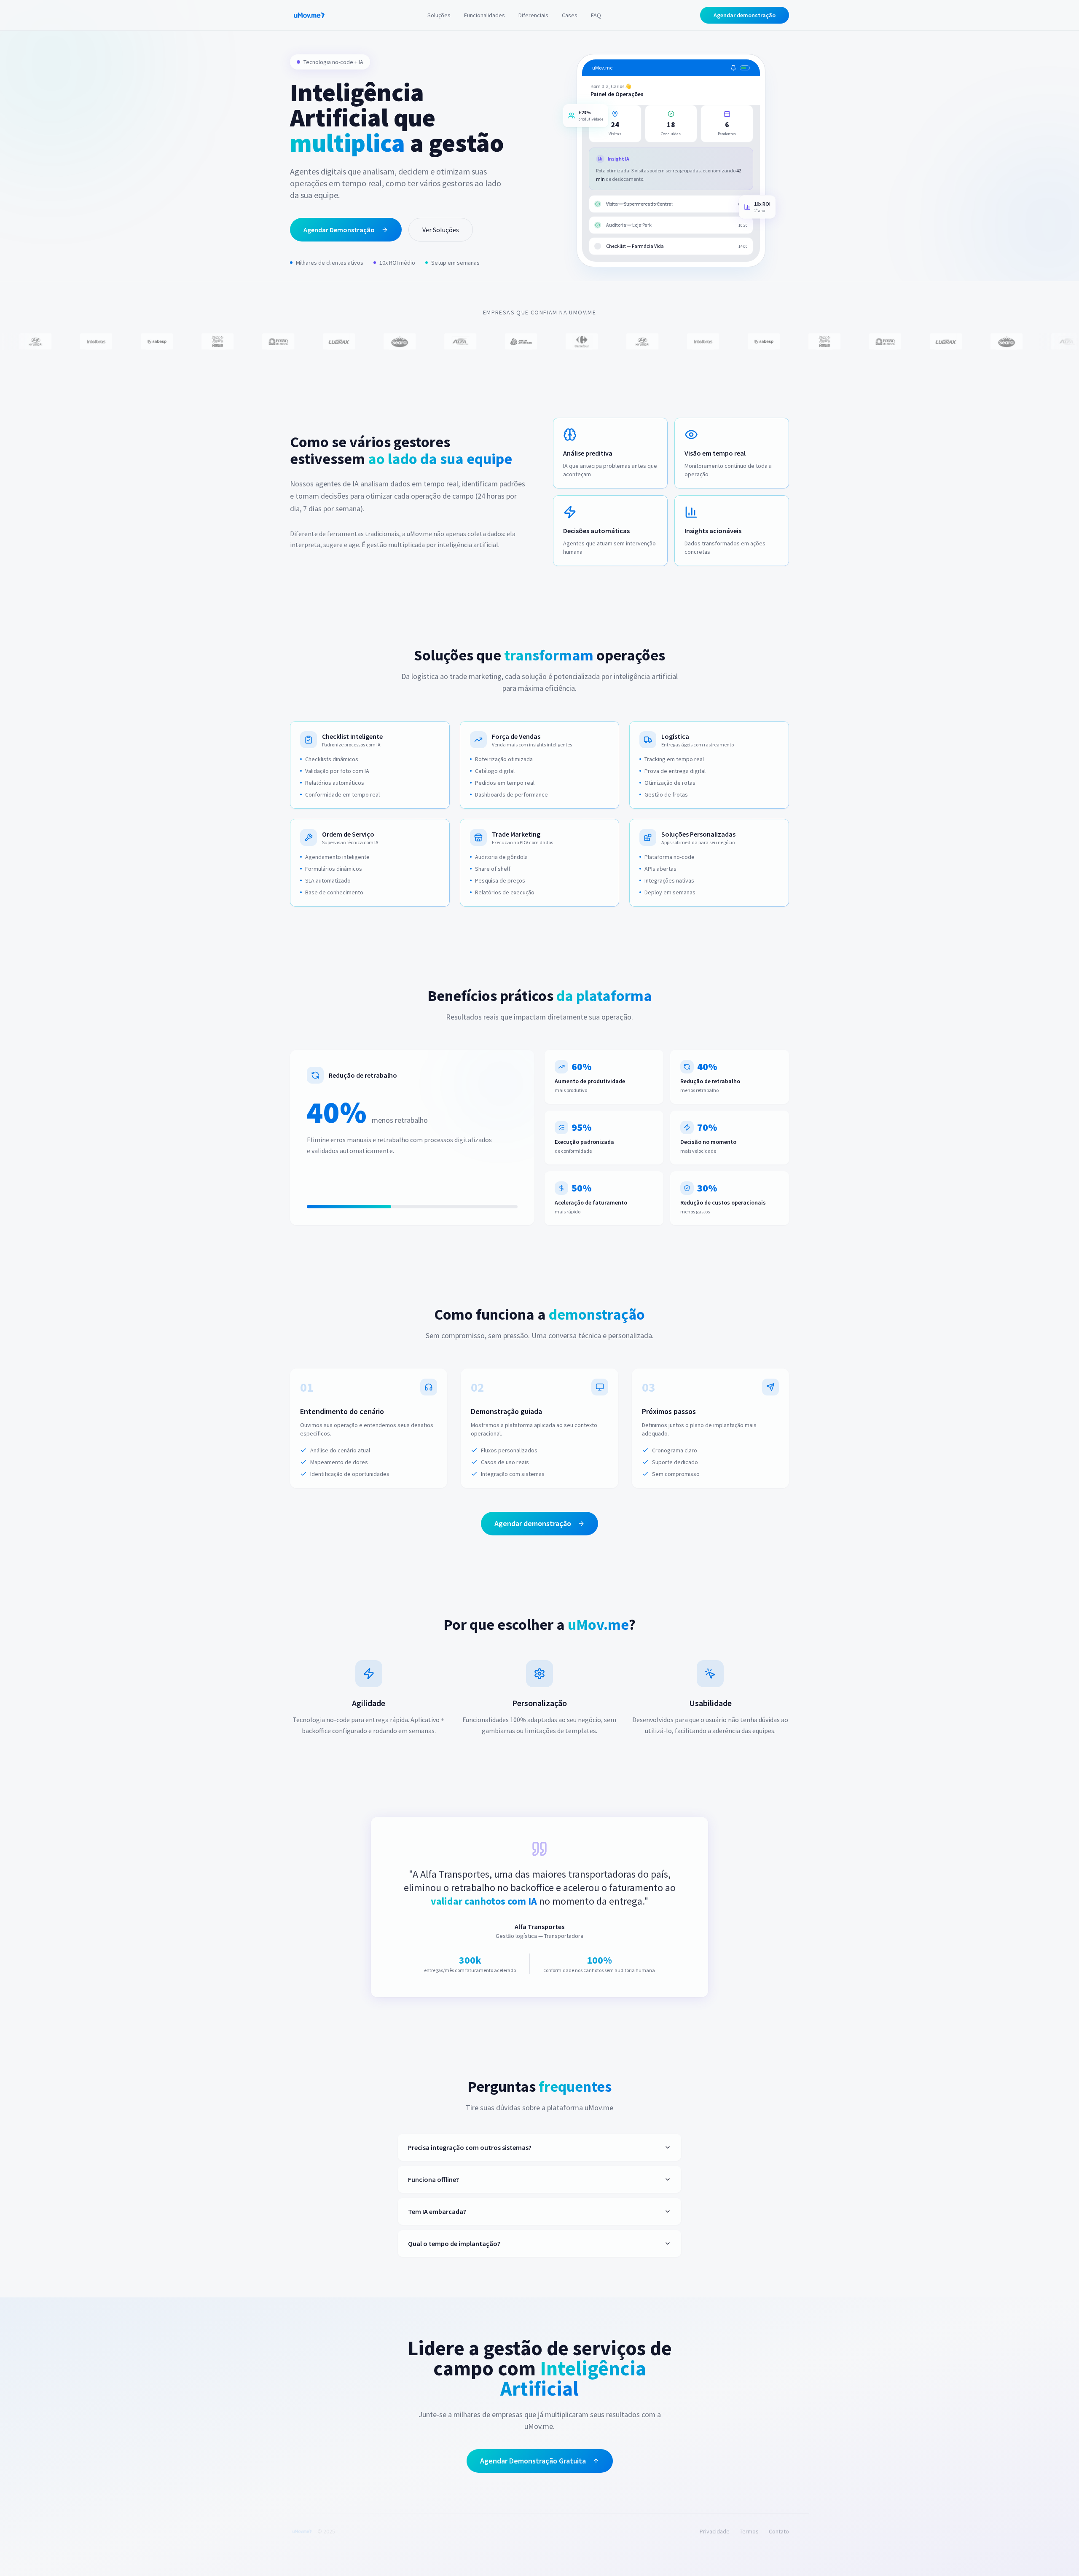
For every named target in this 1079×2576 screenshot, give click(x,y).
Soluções (439, 15)
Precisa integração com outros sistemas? (470, 2147)
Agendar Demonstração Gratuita (533, 2461)
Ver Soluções (441, 230)
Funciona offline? (433, 2179)
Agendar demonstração (745, 15)
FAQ (596, 15)
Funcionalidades (484, 15)
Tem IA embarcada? (437, 2211)
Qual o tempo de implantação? (454, 2243)
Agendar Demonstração (339, 230)
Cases (570, 15)
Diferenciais (533, 15)
